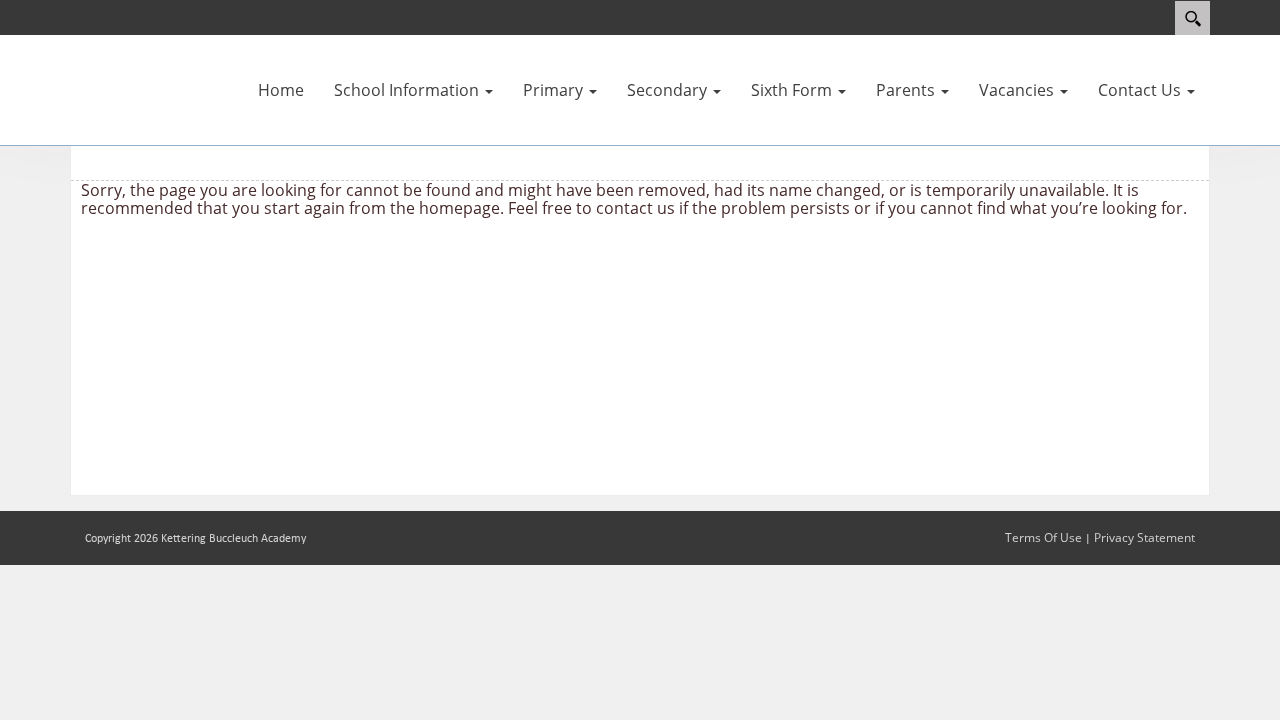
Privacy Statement (1144, 537)
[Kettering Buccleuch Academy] (130, 77)
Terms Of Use (1043, 537)
